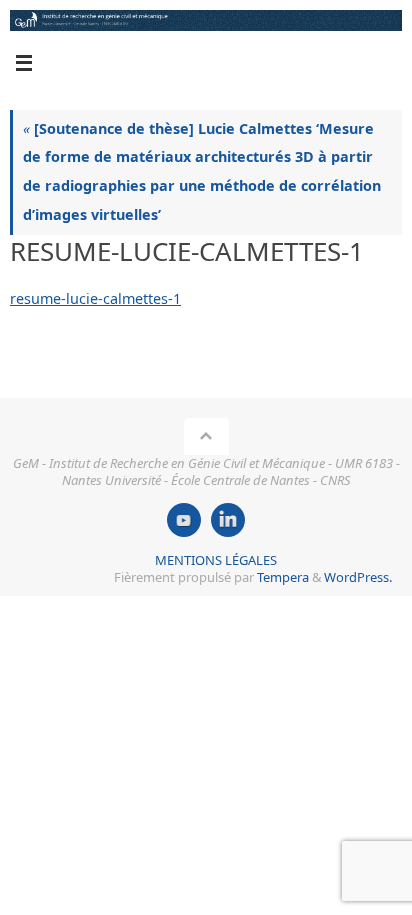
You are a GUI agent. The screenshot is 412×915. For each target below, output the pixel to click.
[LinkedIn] (228, 520)
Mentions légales (216, 560)
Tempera (283, 577)
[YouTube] (184, 520)
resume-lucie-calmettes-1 (95, 298)
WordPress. (358, 577)
